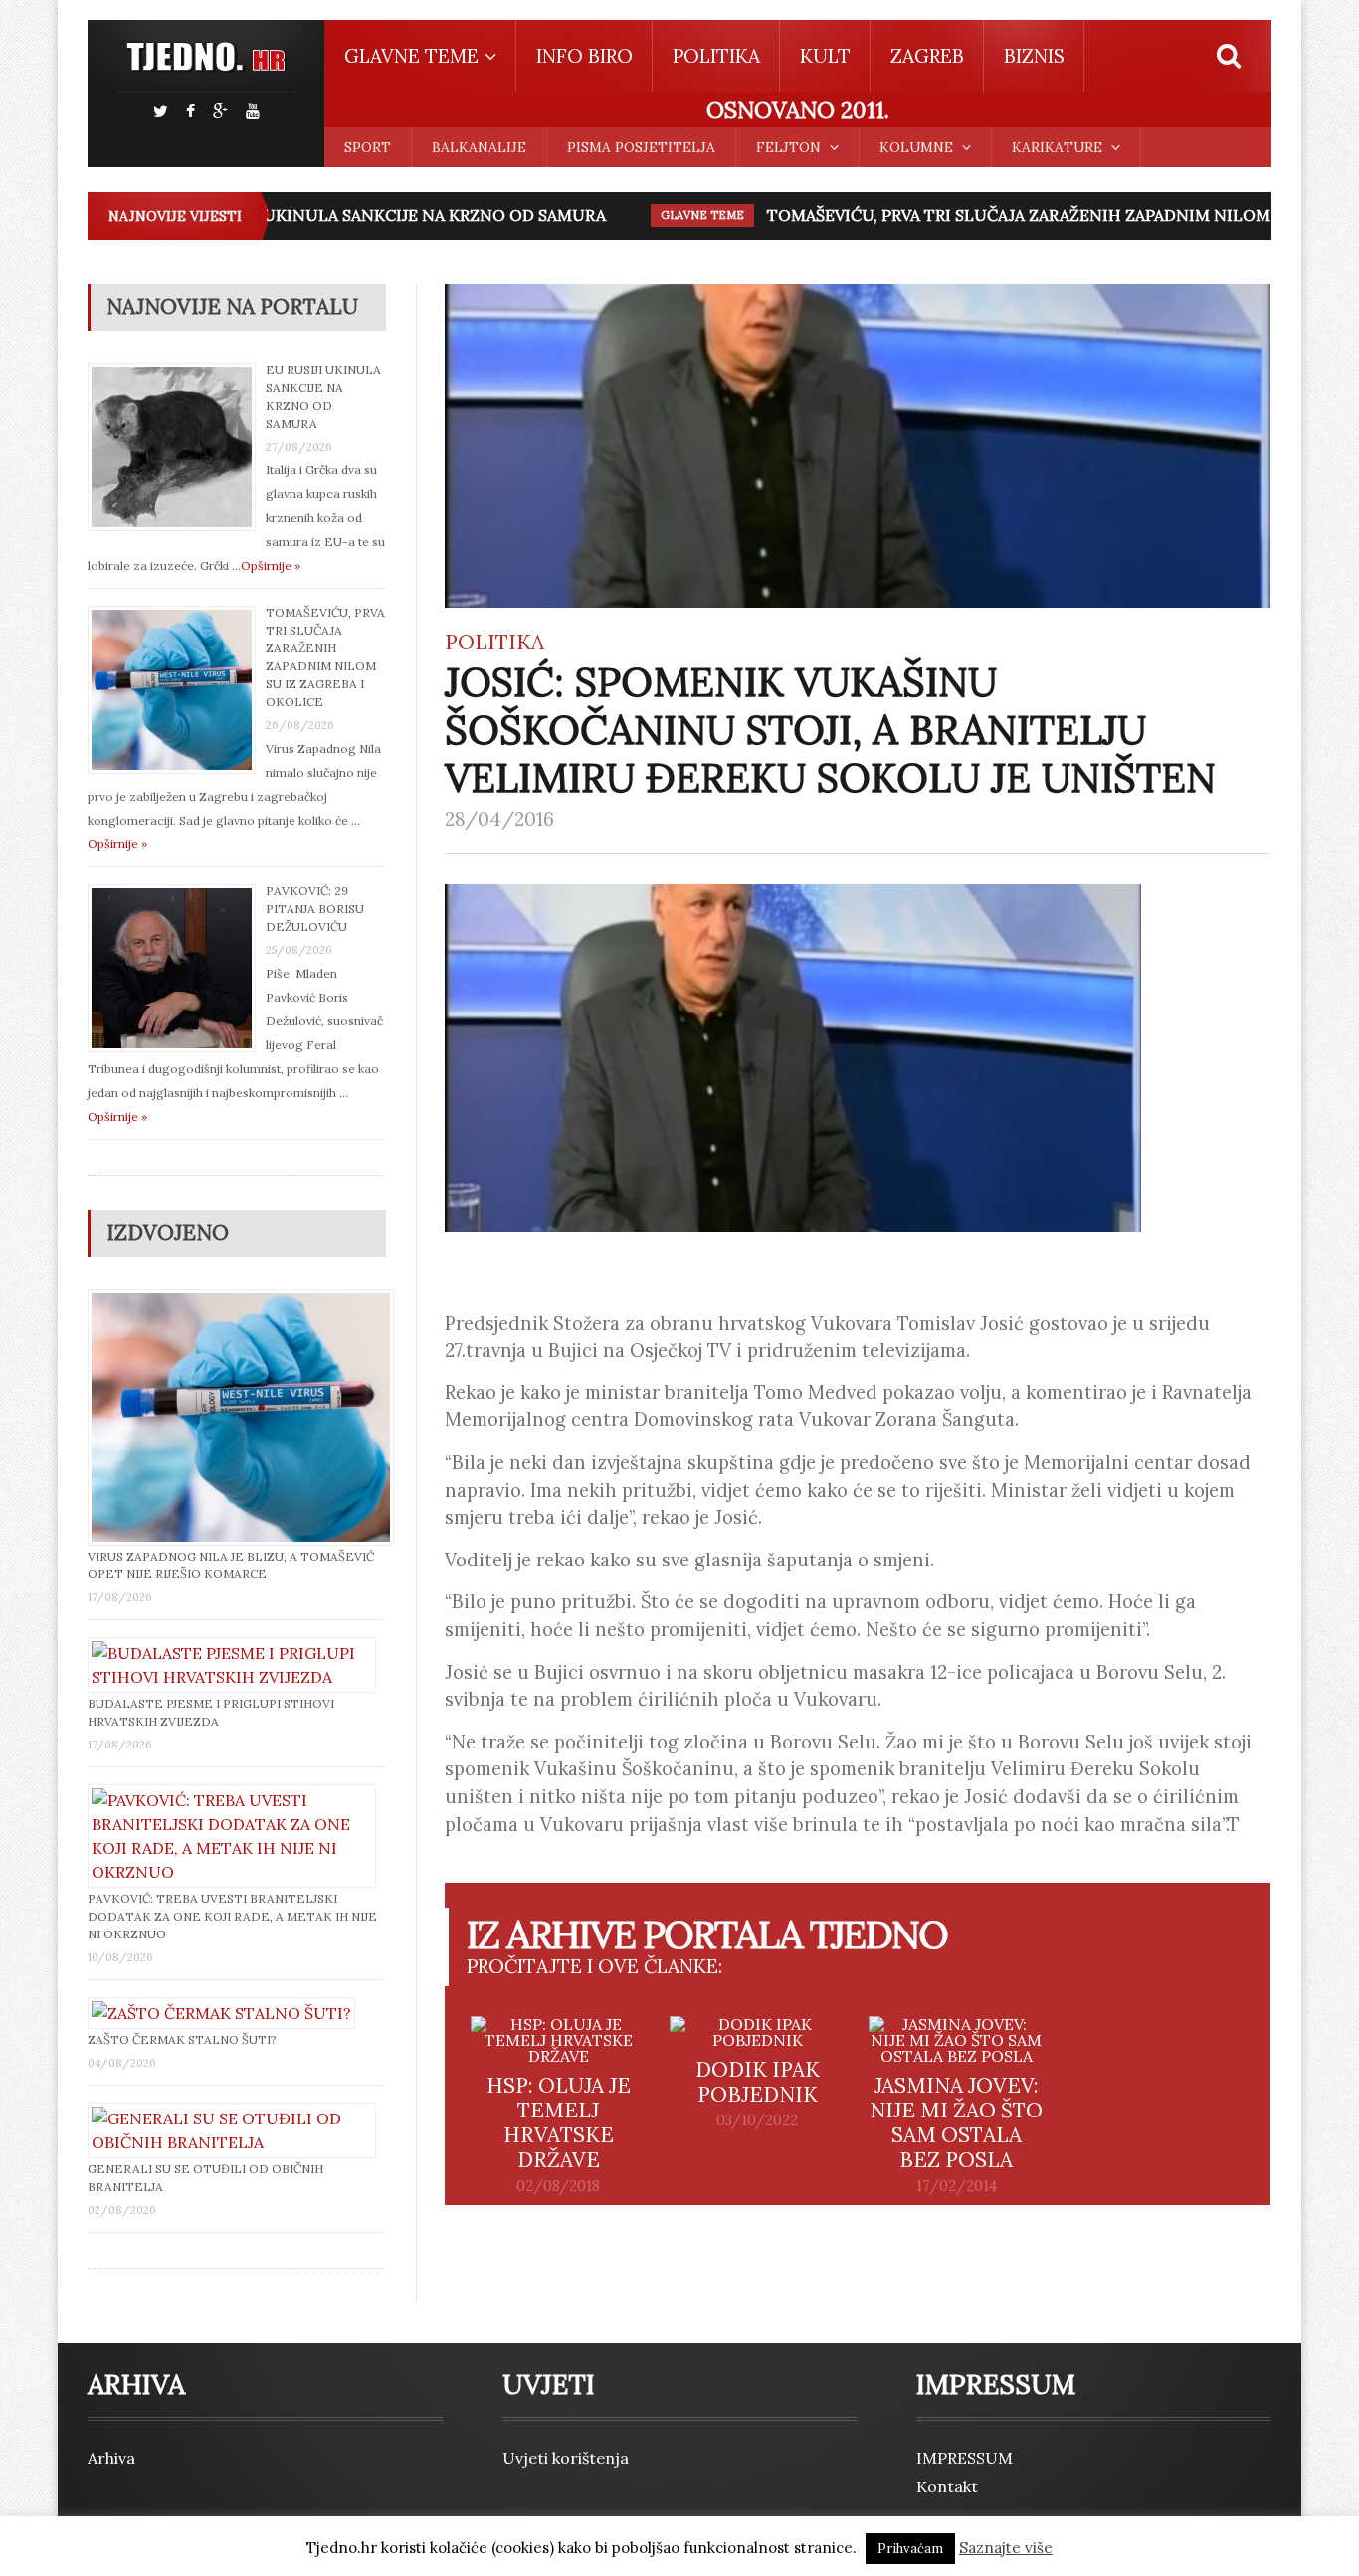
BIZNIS (1034, 56)
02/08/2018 (558, 2186)
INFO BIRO (584, 56)
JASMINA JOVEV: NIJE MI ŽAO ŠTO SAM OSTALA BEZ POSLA (956, 2122)
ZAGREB (927, 56)
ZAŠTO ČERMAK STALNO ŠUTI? (182, 2039)
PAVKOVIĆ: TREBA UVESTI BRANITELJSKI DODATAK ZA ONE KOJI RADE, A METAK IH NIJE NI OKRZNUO (232, 1916)
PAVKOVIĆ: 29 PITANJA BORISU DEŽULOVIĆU (315, 909)
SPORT (368, 147)
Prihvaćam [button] (910, 2549)
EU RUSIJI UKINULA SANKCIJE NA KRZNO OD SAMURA (367, 215)
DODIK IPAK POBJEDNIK (758, 2082)
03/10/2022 (757, 2120)
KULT (825, 56)
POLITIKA (716, 56)
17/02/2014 (957, 2186)
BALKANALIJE (479, 147)
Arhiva (111, 2458)
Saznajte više (1006, 2548)
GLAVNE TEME (676, 215)
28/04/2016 (499, 819)
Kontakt (947, 2486)
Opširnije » (271, 565)
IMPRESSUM (965, 2458)
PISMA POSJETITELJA (641, 147)
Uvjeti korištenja (566, 2458)
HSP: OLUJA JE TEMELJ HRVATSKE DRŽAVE (559, 2122)
